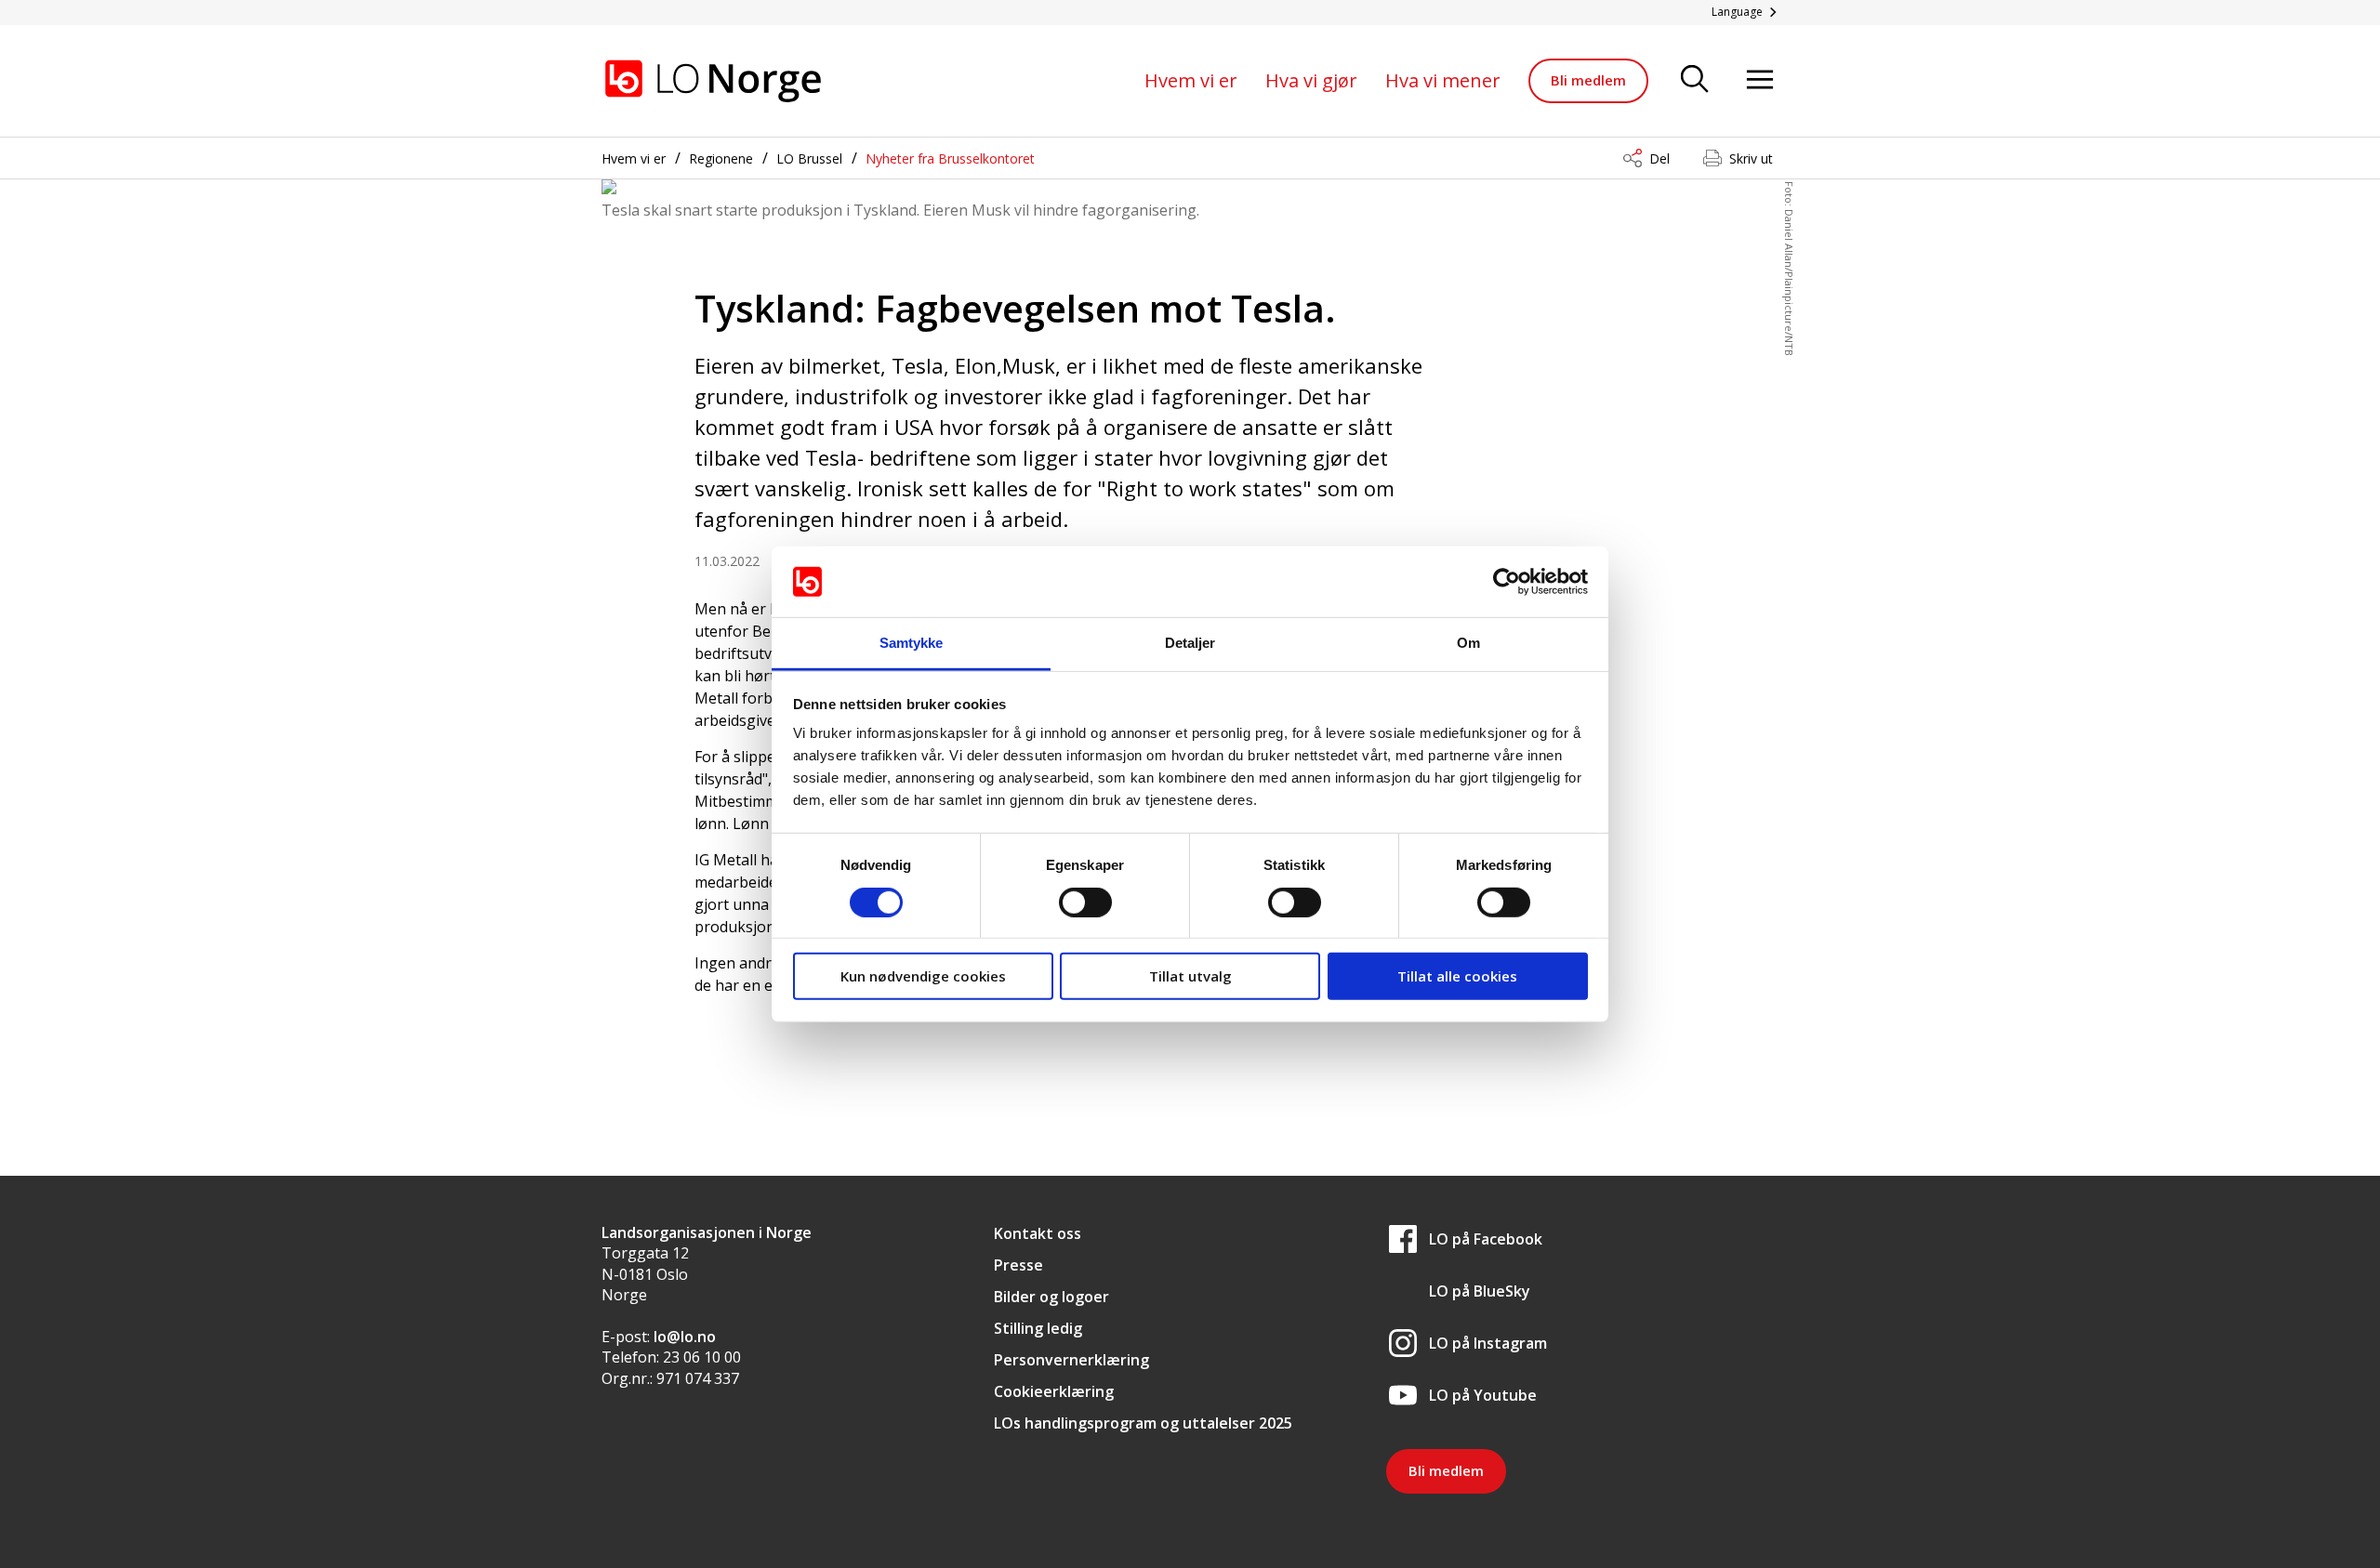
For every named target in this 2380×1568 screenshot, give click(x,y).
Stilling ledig (1038, 1328)
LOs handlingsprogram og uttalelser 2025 (1143, 1423)
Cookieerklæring (1054, 1391)
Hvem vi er (1191, 80)
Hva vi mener (1443, 80)
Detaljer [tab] (1190, 643)
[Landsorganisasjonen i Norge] (713, 81)
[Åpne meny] (1760, 80)
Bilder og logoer (1051, 1297)
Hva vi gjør (1311, 80)
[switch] (1085, 902)
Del (1659, 158)
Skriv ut (1751, 158)
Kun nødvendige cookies (923, 976)
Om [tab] (1468, 643)
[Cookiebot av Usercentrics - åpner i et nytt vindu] (1507, 582)
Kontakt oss (1038, 1233)
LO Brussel (809, 158)
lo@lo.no (685, 1337)
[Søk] (1695, 80)
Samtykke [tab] (912, 643)
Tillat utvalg (1190, 976)
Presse (1018, 1265)
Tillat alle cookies (1457, 976)
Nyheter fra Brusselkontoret (950, 158)
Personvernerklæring (1071, 1360)
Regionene (721, 158)
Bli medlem (1588, 80)
